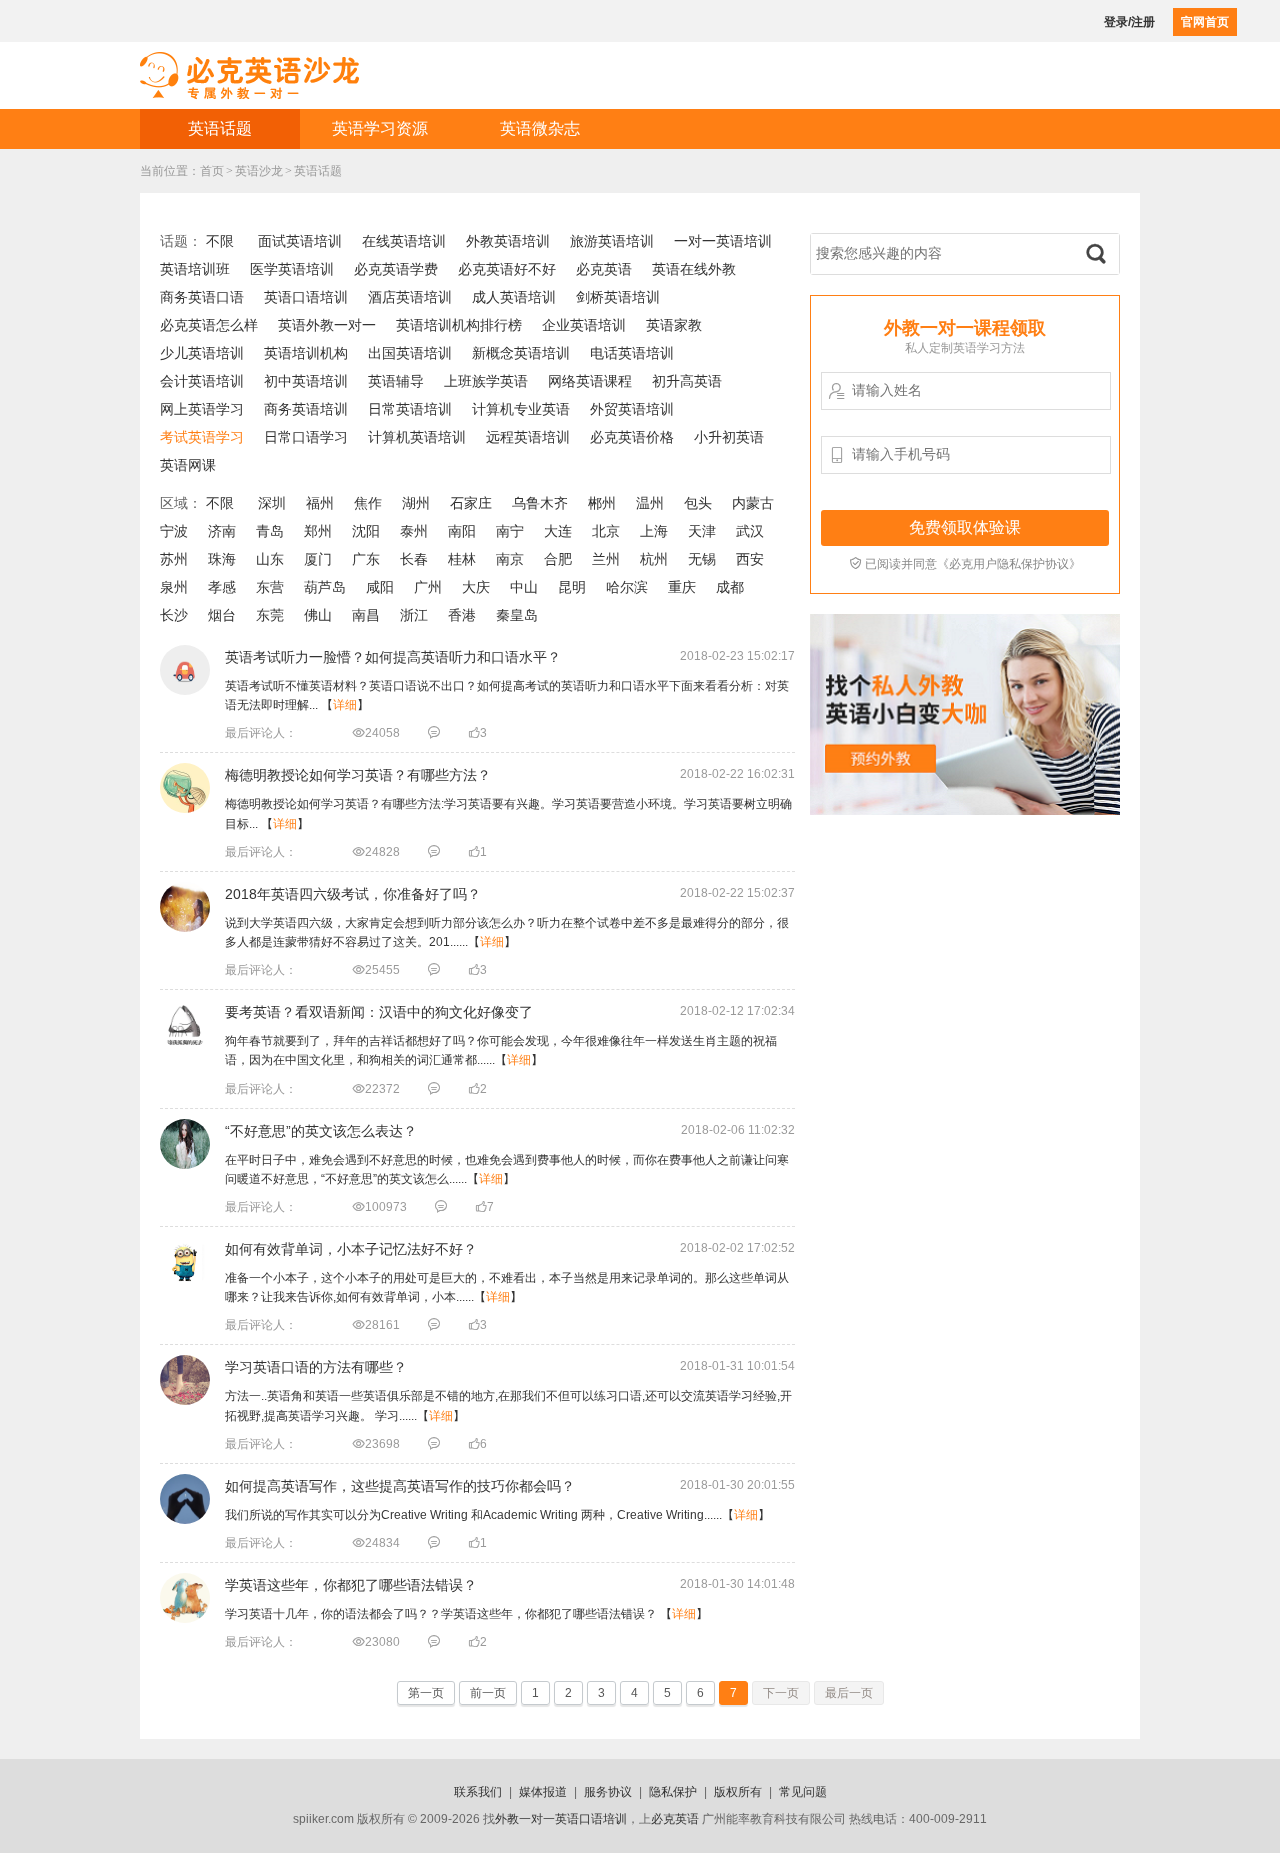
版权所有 (738, 1792)
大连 (558, 531)
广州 (428, 587)
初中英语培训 (306, 381)
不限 (220, 241)
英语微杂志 (540, 128)
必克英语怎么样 (209, 325)
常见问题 (803, 1792)
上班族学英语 (486, 381)
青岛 (270, 531)
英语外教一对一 (327, 325)
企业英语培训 (584, 325)
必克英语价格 (632, 437)
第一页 (426, 1693)
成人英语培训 (514, 297)
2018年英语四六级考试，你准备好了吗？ (353, 894)
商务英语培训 (306, 409)
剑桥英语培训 (618, 297)
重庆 (682, 587)
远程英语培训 (528, 437)
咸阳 (380, 587)
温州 (650, 503)
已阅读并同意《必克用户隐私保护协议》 (965, 564)
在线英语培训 (404, 241)
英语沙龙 (259, 171)
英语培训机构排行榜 (459, 325)
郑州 (318, 531)
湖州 (416, 503)
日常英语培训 (410, 409)
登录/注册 (1129, 22)
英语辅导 (396, 381)
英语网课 (188, 465)
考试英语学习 (202, 437)
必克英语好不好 (507, 269)
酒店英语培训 (410, 297)
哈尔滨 (627, 587)
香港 (462, 615)
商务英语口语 (202, 297)
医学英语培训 (292, 269)
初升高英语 (687, 381)
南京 (510, 559)
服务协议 (608, 1792)
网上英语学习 (202, 409)
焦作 (368, 503)
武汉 (750, 531)
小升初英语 (729, 437)
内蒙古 (753, 503)
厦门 (318, 559)
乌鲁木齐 (540, 503)
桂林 (462, 559)
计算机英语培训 (417, 437)
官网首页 (1205, 22)
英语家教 (674, 325)
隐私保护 (673, 1792)
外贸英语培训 (632, 409)
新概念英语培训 (521, 353)
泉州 (174, 587)
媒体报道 (543, 1792)
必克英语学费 (396, 269)
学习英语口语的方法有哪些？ (316, 1367)
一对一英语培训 (723, 241)
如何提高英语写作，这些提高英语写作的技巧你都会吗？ (400, 1486)
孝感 (222, 587)
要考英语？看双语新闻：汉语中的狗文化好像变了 (379, 1012)
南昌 (366, 615)
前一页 (488, 1693)
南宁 (510, 531)
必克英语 (604, 269)
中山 (524, 587)
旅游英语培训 (612, 241)
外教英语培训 (508, 241)
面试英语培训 (300, 241)
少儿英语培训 (202, 353)
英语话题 (220, 128)
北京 (606, 531)
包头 (698, 503)
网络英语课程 (590, 381)
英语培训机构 (306, 353)
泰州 (414, 531)
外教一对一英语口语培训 (561, 1819)
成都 (730, 587)
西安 (750, 559)
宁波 (174, 531)
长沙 (174, 615)
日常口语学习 (306, 437)
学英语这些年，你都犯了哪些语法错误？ (351, 1585)
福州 (320, 503)
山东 (270, 559)
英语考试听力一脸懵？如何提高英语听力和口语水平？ (393, 657)
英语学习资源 (380, 128)
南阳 (462, 531)
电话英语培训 (632, 353)
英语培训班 (195, 269)
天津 (702, 531)
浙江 (414, 615)
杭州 (654, 559)
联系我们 (478, 1792)
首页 (212, 171)
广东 (366, 559)
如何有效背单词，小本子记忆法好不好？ (351, 1249)
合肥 (558, 559)
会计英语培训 (202, 381)
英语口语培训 (306, 297)
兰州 (606, 559)
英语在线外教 (694, 269)
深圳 (272, 503)
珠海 (222, 559)
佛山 (318, 615)
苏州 (174, 559)
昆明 (572, 587)
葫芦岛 (325, 587)
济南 (222, 531)
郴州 (602, 503)
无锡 (702, 559)
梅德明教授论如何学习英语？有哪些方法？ (358, 775)
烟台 (222, 615)
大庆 (476, 587)
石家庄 (471, 503)
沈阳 (366, 531)
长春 (414, 559)
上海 (654, 531)
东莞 (270, 615)
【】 (497, 1515)
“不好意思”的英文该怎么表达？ (321, 1131)
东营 (270, 587)
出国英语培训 (410, 353)
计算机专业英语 (521, 409)
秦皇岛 (517, 615)
